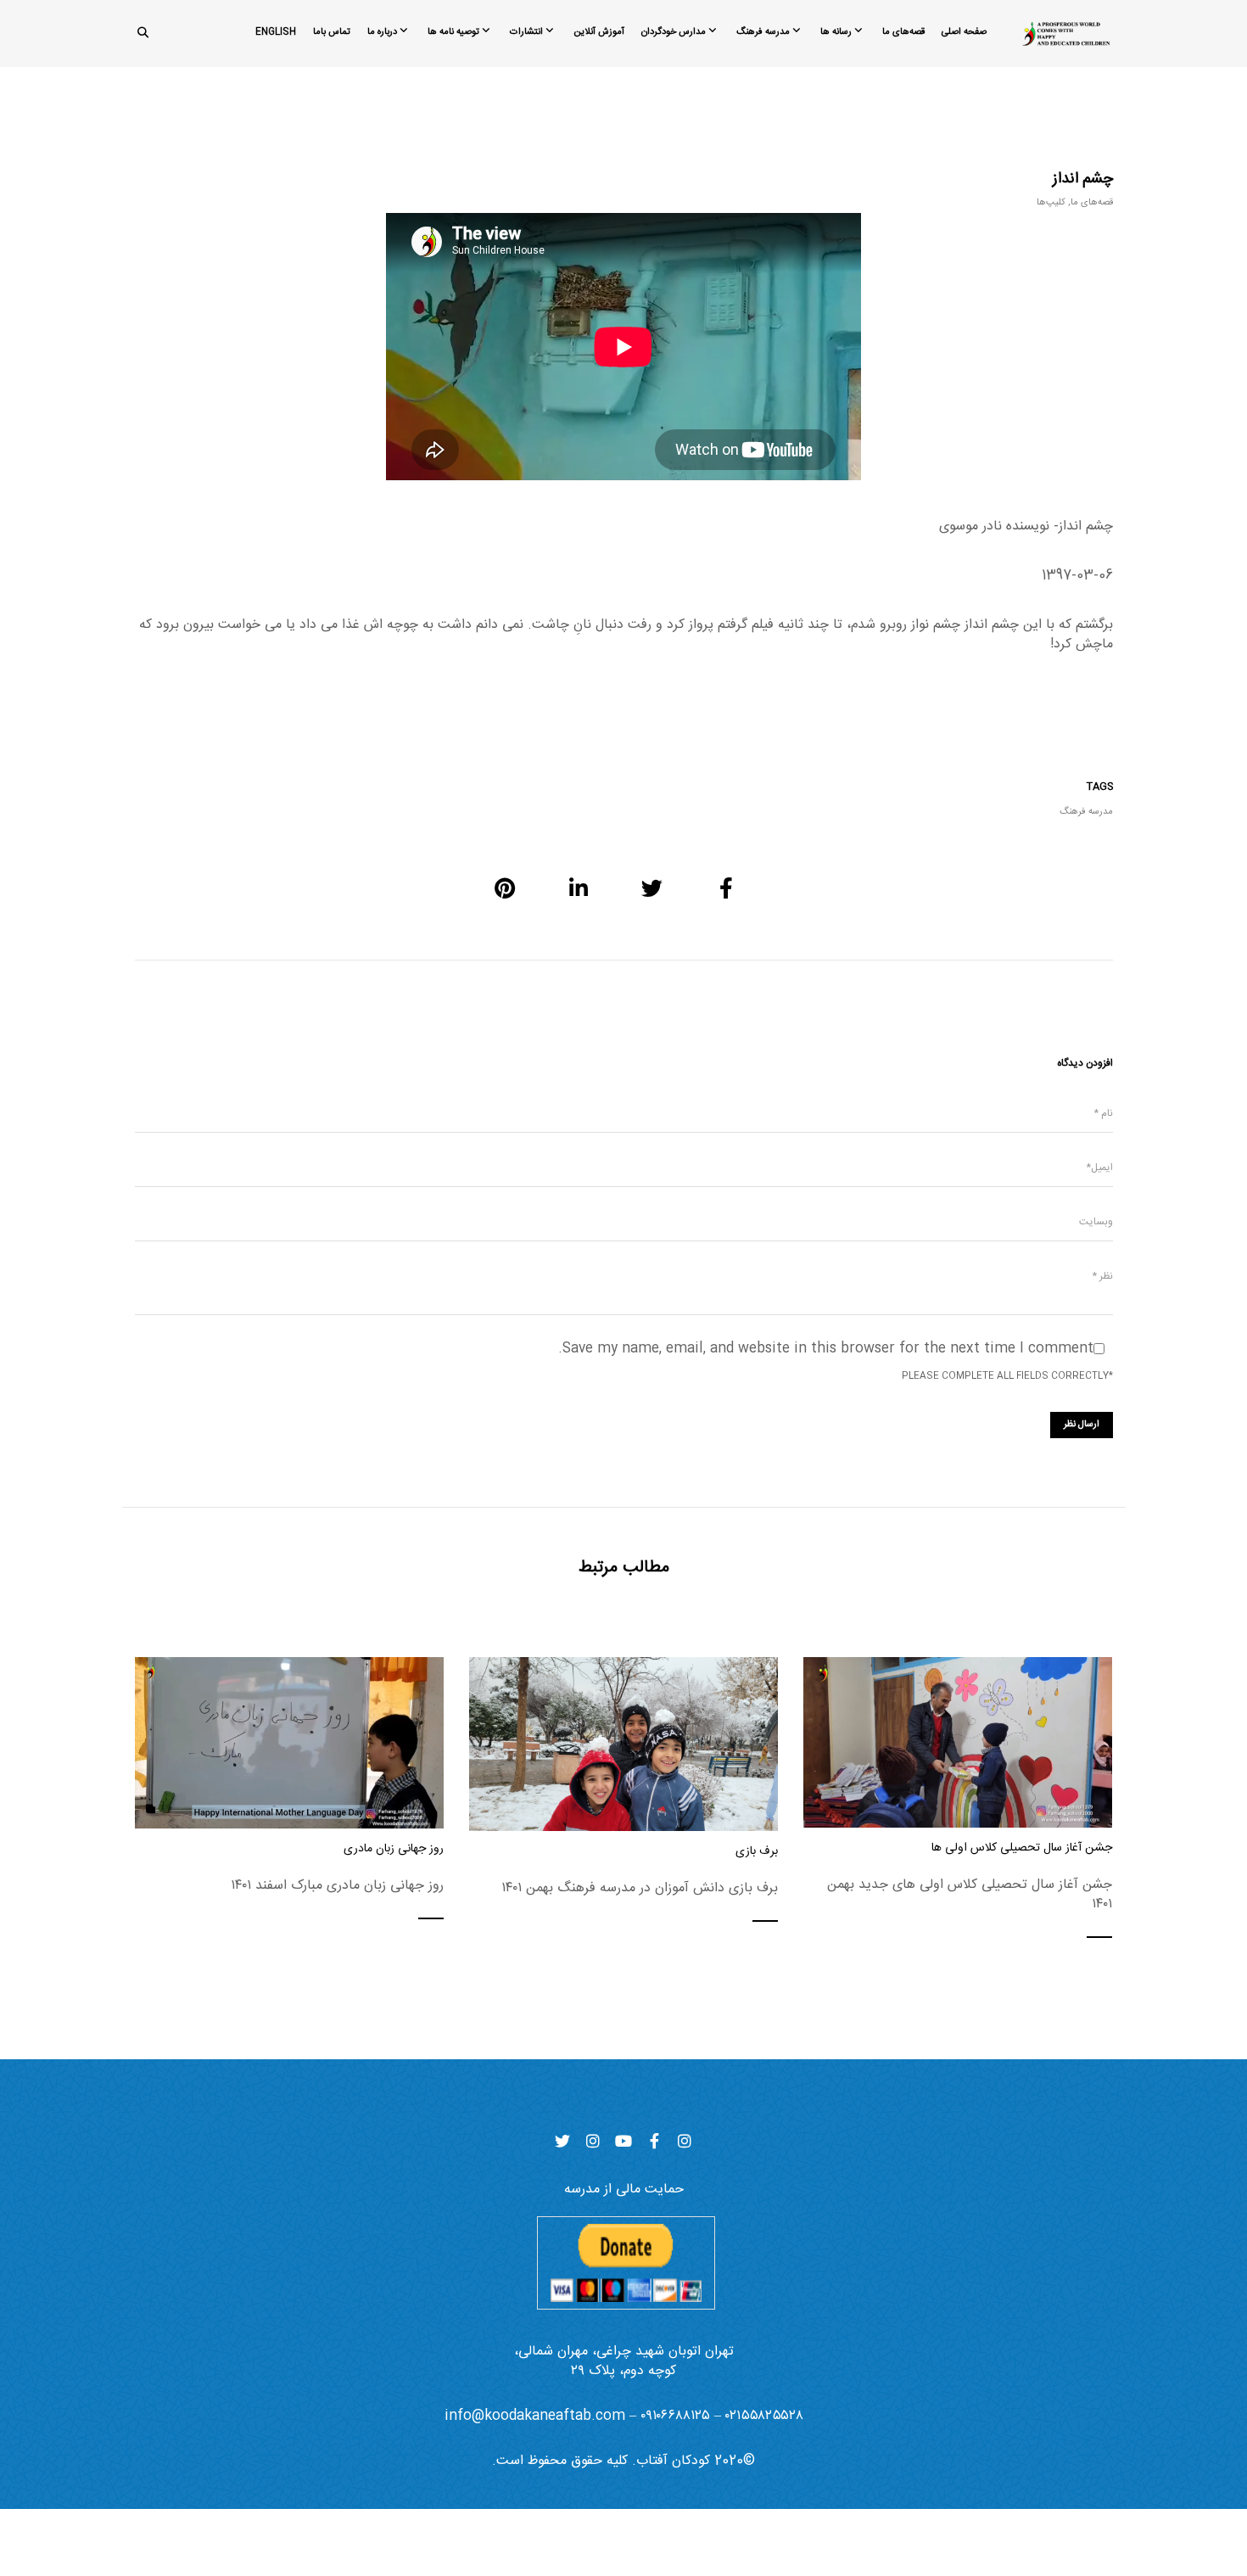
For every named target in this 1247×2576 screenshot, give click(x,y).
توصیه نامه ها (453, 32)
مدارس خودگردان (674, 32)
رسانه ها (836, 32)
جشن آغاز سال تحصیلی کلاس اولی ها (1022, 1848)
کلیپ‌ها (1051, 203)
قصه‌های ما (903, 32)
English (276, 32)
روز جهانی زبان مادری (394, 1849)
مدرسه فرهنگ (763, 32)
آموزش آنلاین (599, 32)
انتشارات (526, 32)
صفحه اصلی (964, 32)
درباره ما (382, 32)
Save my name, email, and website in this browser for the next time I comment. (826, 1349)
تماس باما (332, 32)
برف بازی (757, 1852)
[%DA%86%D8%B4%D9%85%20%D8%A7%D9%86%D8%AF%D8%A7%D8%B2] (726, 888)
